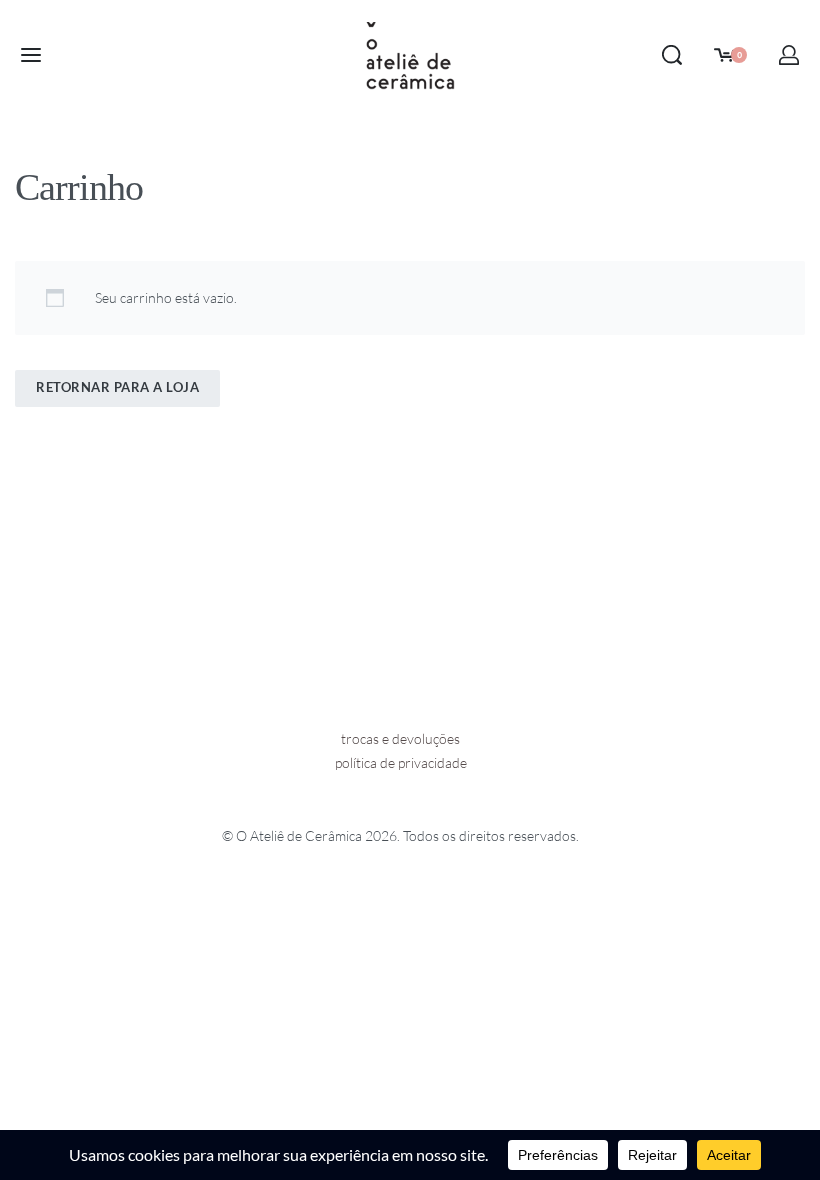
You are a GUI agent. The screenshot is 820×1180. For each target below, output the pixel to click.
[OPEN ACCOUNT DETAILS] (789, 55)
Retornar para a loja (117, 387)
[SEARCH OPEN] (672, 55)
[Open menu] (31, 55)
